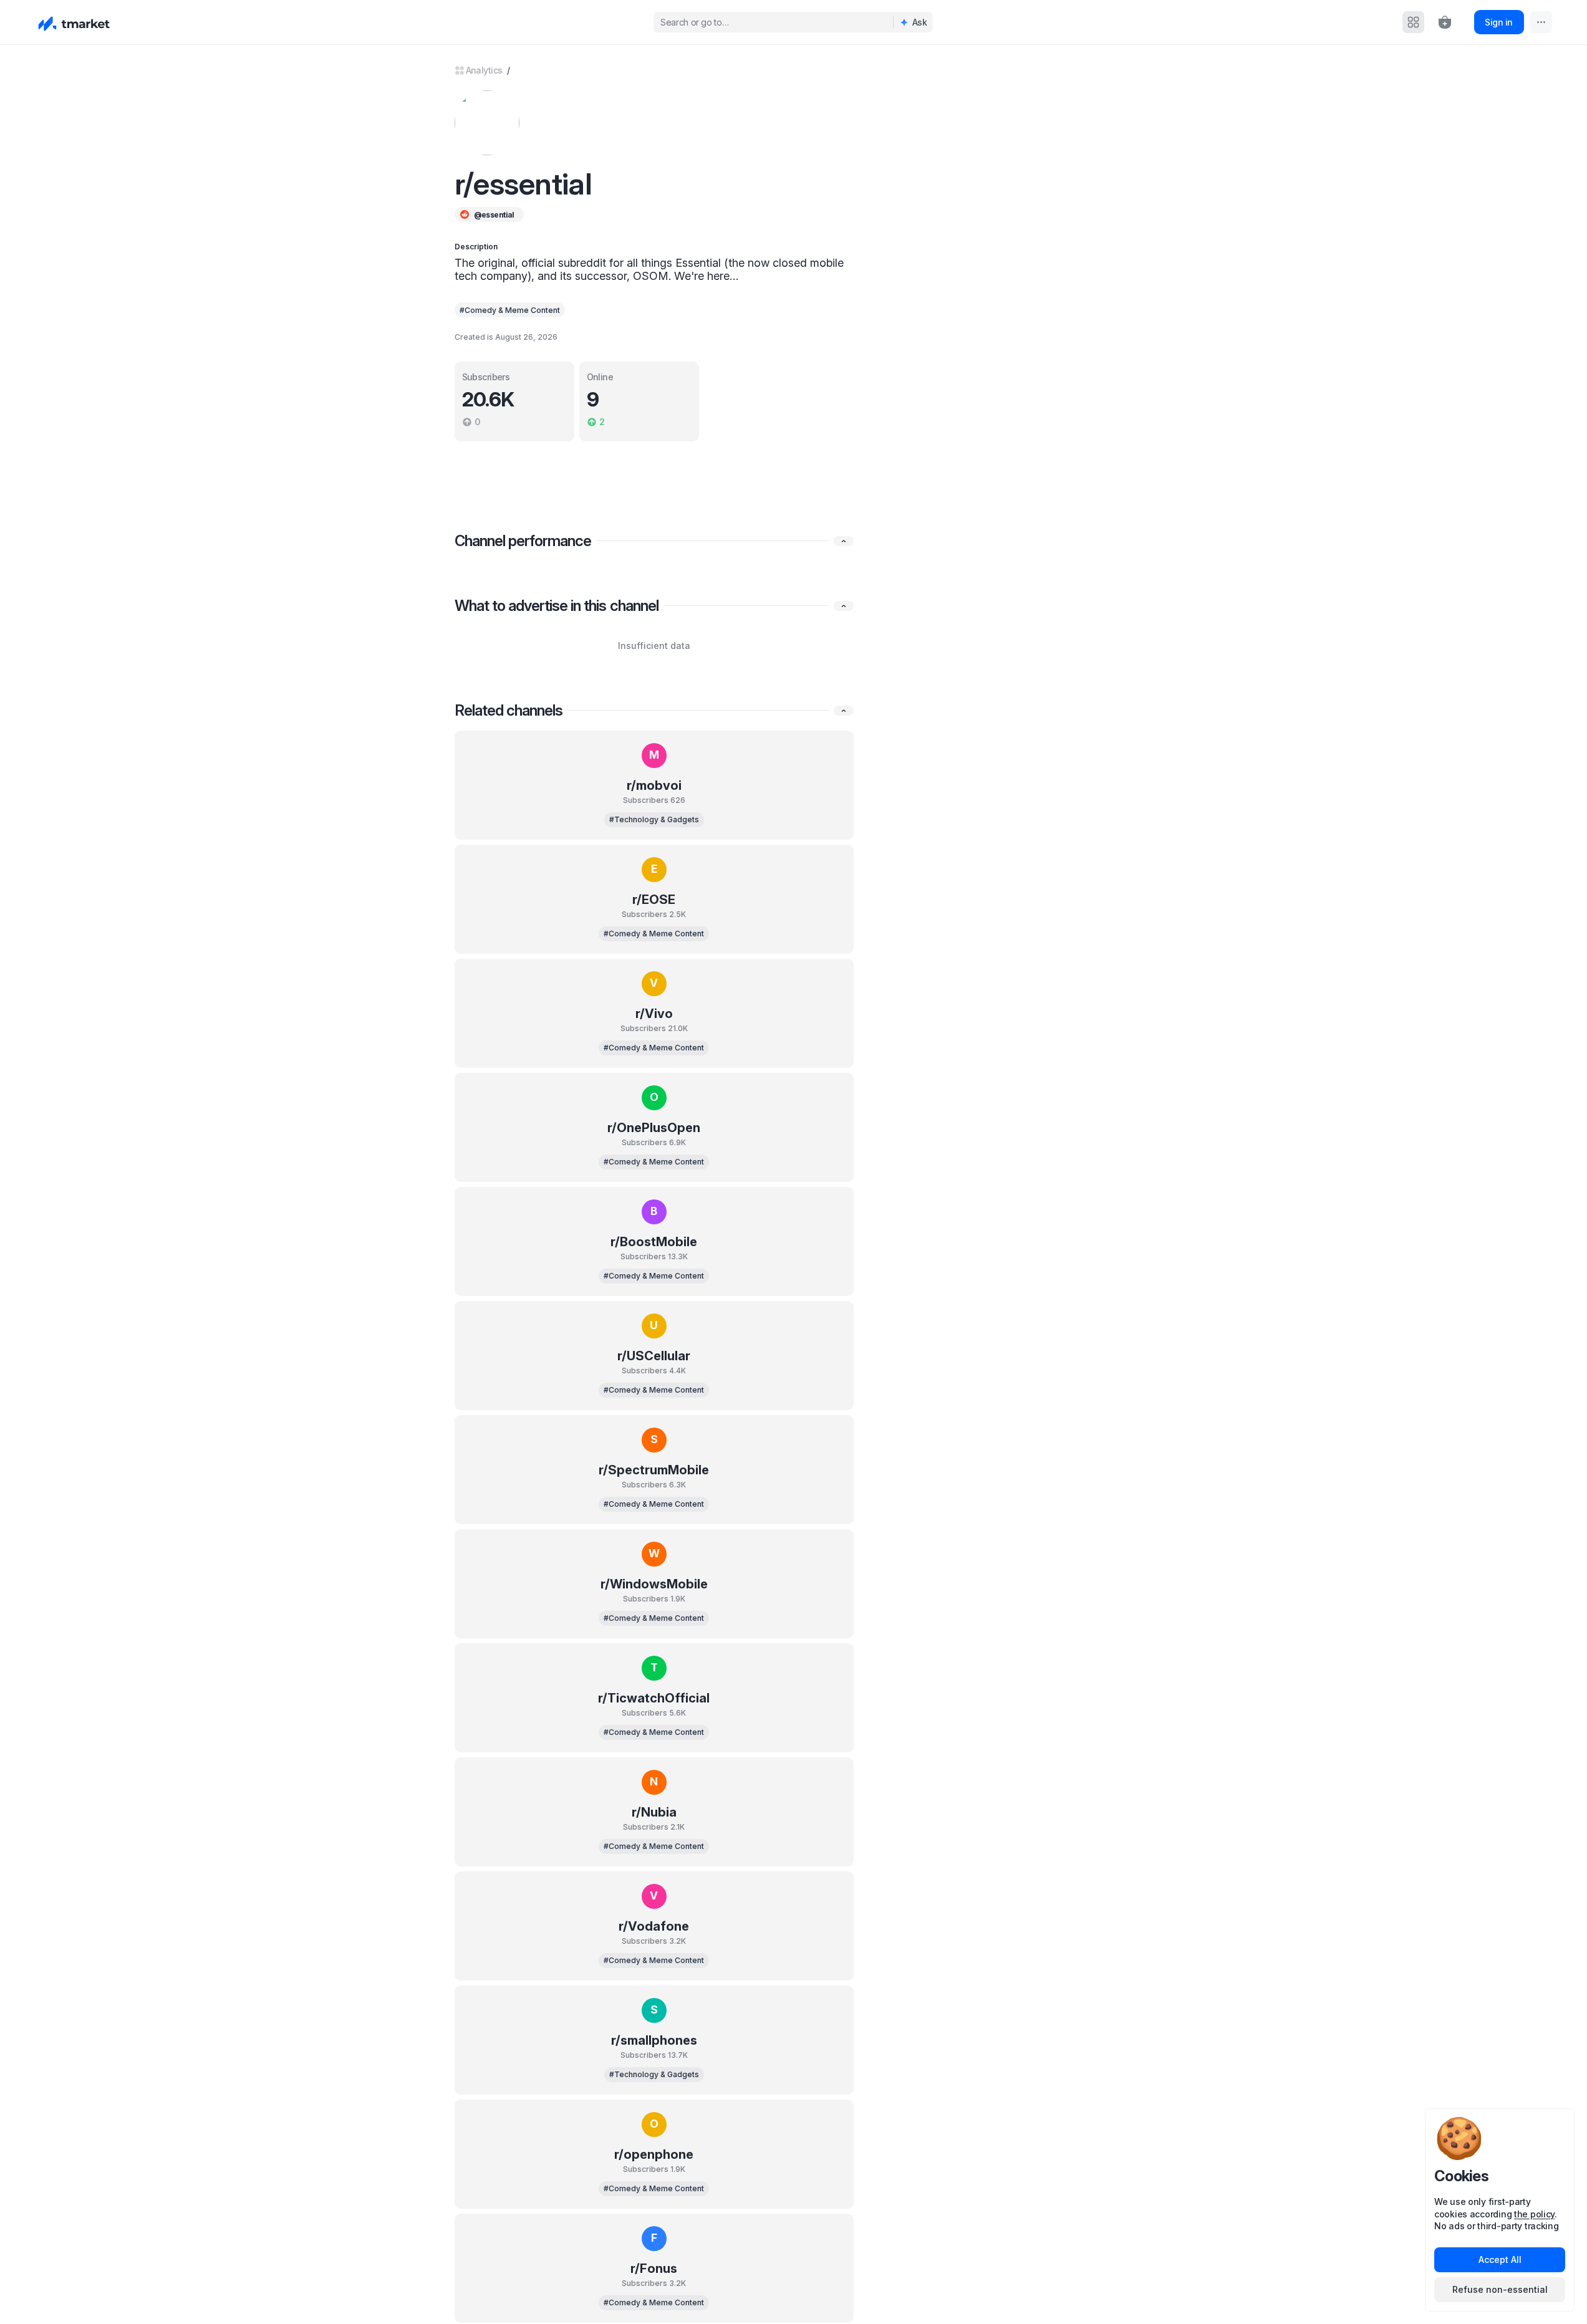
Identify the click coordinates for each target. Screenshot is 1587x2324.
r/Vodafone (654, 1926)
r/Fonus (654, 2269)
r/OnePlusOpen (654, 1128)
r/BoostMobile (654, 1242)
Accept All (1500, 2259)
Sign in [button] (1498, 22)
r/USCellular (654, 1356)
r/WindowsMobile (654, 1584)
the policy (1534, 2214)
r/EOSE (654, 900)
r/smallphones (654, 2040)
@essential (494, 215)
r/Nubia (654, 1812)
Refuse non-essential (1500, 2289)
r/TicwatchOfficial (654, 1698)
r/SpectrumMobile (654, 1470)
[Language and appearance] (1541, 22)
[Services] (1413, 22)
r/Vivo (654, 1014)
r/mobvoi (654, 785)
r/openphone (654, 2154)
